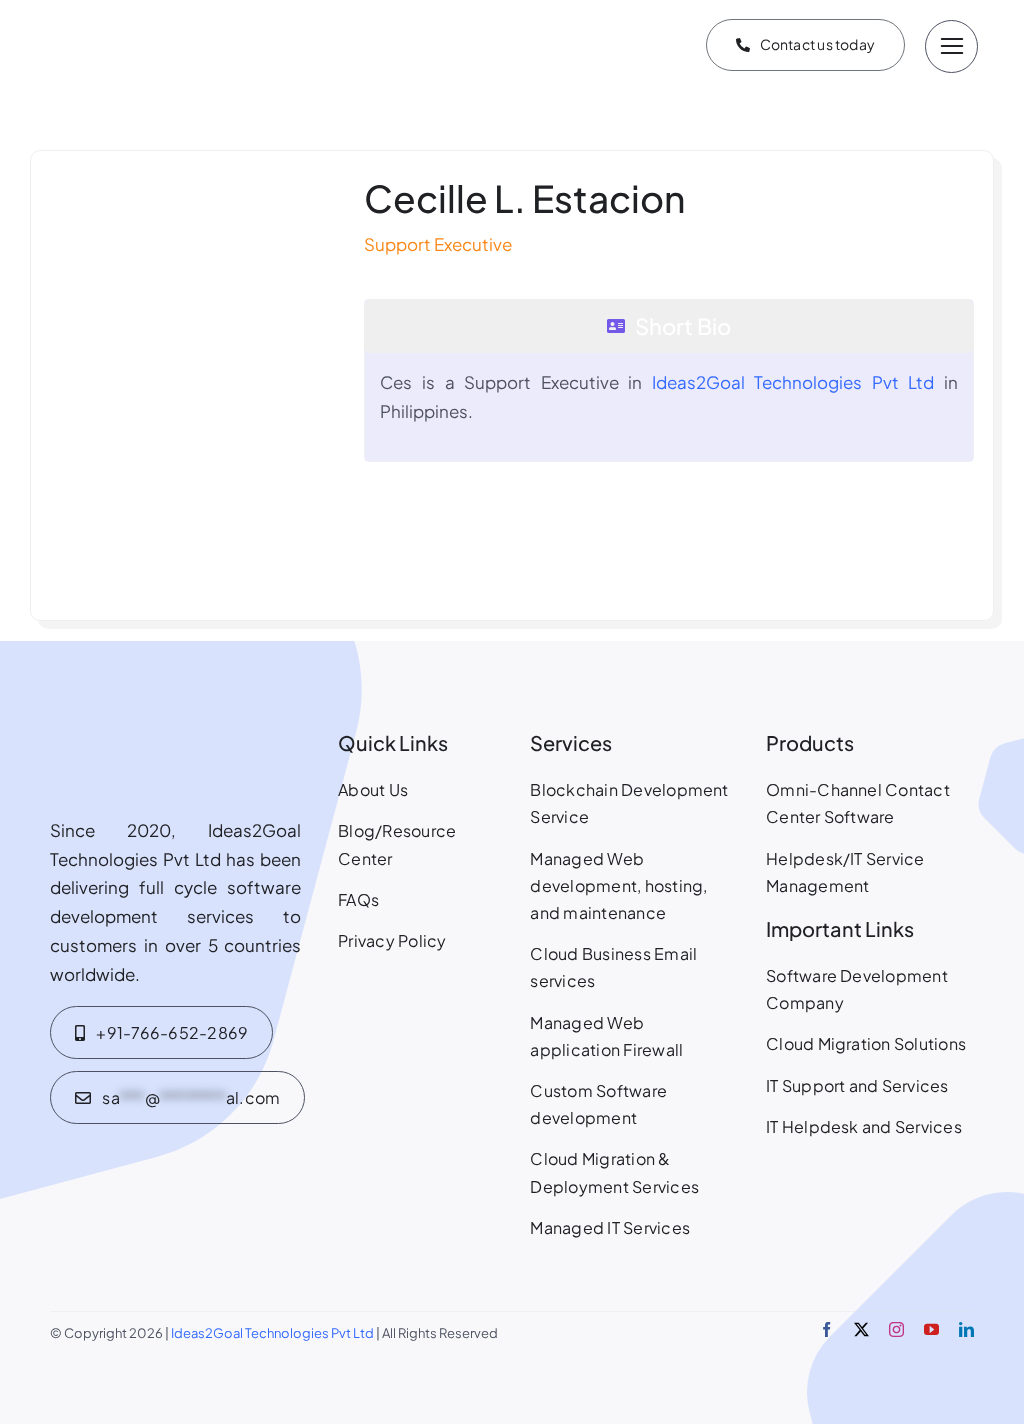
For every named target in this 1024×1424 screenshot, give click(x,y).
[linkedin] (966, 1329)
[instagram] (896, 1329)
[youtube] (931, 1329)
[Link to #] (951, 46)
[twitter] (861, 1329)
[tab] (668, 326)
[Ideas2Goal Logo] (147, 14)
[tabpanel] (668, 407)
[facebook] (826, 1329)
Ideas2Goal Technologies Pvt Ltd (793, 382)
